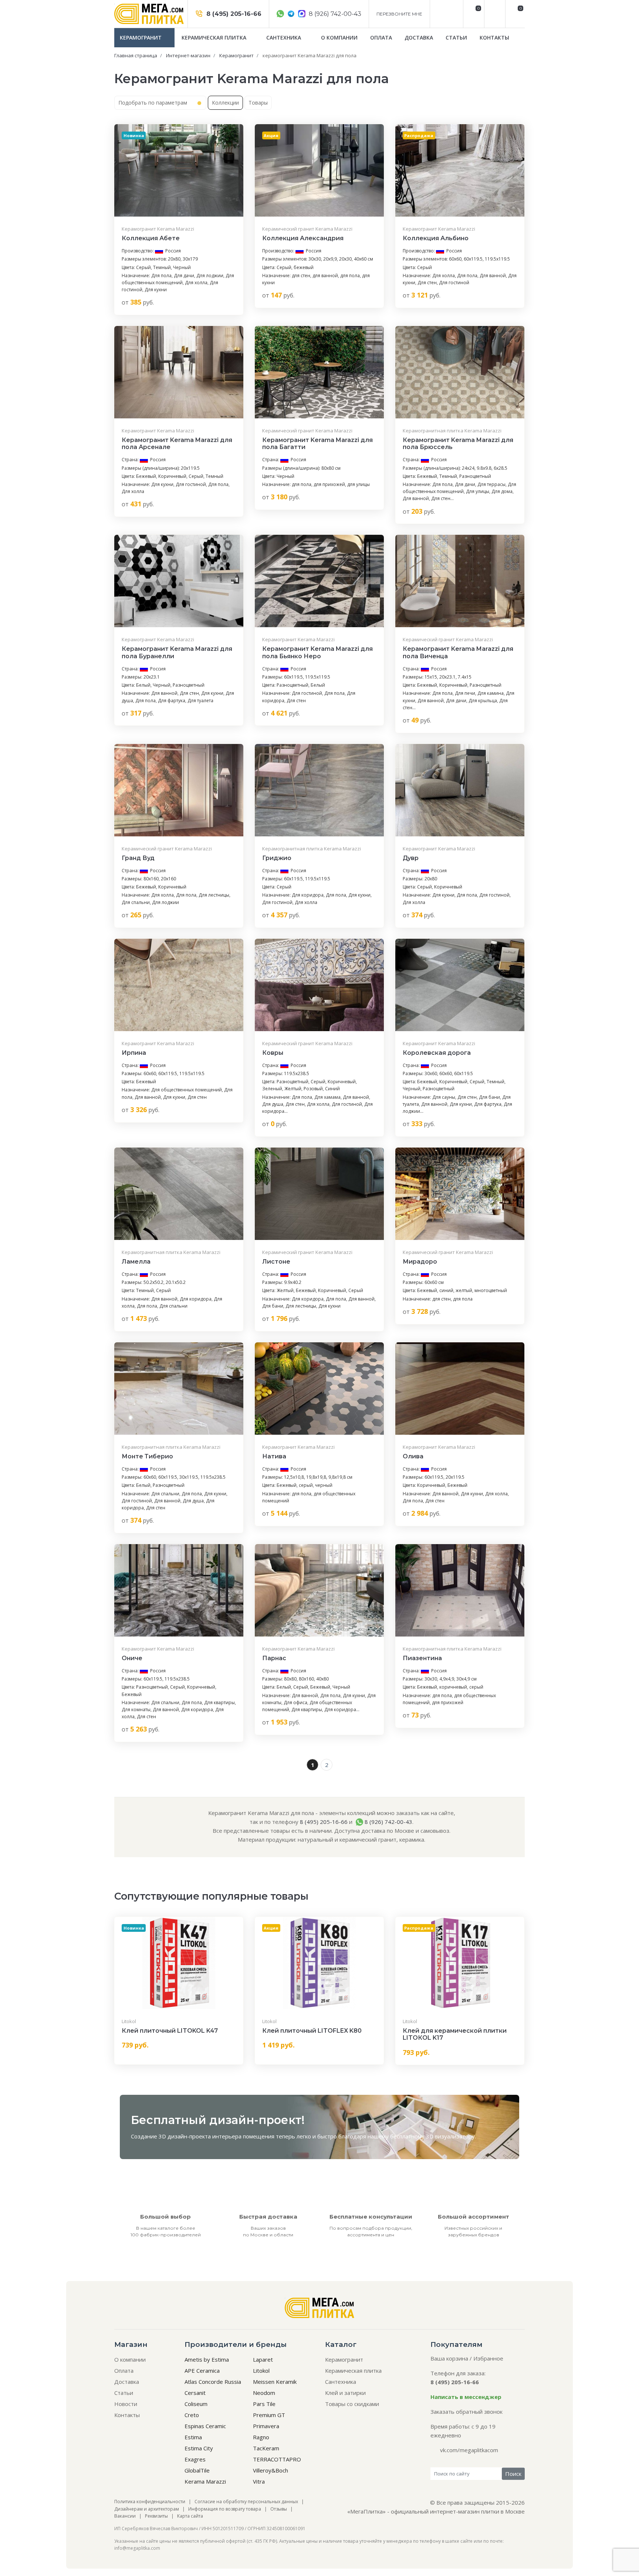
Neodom (264, 2393)
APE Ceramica (202, 2371)
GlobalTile (197, 2470)
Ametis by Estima (207, 2359)
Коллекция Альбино (436, 238)
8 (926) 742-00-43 (334, 14)
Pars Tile (264, 2404)
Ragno (261, 2437)
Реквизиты (156, 2516)
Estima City (199, 2448)
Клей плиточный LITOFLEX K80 (312, 2031)
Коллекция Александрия (303, 238)
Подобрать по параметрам (153, 103)
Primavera (266, 2426)
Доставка (419, 38)
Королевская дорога (437, 1053)
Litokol (129, 2021)
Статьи (456, 38)
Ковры (273, 1053)
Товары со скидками (352, 2404)
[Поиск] (494, 14)
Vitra (259, 2481)
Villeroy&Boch (271, 2470)
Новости (126, 2404)
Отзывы (279, 2509)
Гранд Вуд (138, 858)
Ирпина (134, 1053)
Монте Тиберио (147, 1456)
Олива (413, 1456)
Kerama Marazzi (205, 2481)
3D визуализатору (450, 2136)
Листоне (276, 1262)
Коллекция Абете (151, 238)
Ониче (132, 1658)
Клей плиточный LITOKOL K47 (170, 2031)
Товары (258, 103)
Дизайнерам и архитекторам (147, 2509)
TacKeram (266, 2448)
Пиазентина (422, 1658)
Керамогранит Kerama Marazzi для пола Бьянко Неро (317, 652)
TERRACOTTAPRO (277, 2459)
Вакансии (125, 2516)
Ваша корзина (449, 2358)
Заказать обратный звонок (466, 2412)
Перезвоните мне (399, 14)
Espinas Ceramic (205, 2426)
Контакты (494, 38)
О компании (339, 38)
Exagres (195, 2459)
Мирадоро (420, 1262)
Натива (274, 1456)
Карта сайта (190, 2516)
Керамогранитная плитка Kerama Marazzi (452, 431)
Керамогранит (141, 38)
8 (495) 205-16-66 (233, 14)
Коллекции (225, 103)
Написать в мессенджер (466, 2397)
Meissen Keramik (275, 2382)
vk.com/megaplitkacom (469, 2450)
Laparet (263, 2359)
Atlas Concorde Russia (213, 2382)
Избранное (488, 2358)
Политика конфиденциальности (150, 2502)
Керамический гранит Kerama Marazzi (307, 229)
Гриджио (277, 858)
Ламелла (136, 1262)
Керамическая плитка (215, 38)
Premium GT (269, 2415)
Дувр (411, 858)
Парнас (274, 1658)
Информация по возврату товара (225, 2509)
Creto (192, 2415)
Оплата (381, 38)
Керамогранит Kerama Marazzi (158, 229)
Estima (193, 2437)
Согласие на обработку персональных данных (246, 2502)
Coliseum (196, 2404)
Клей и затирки (345, 2393)
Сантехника (284, 38)
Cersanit (195, 2393)
